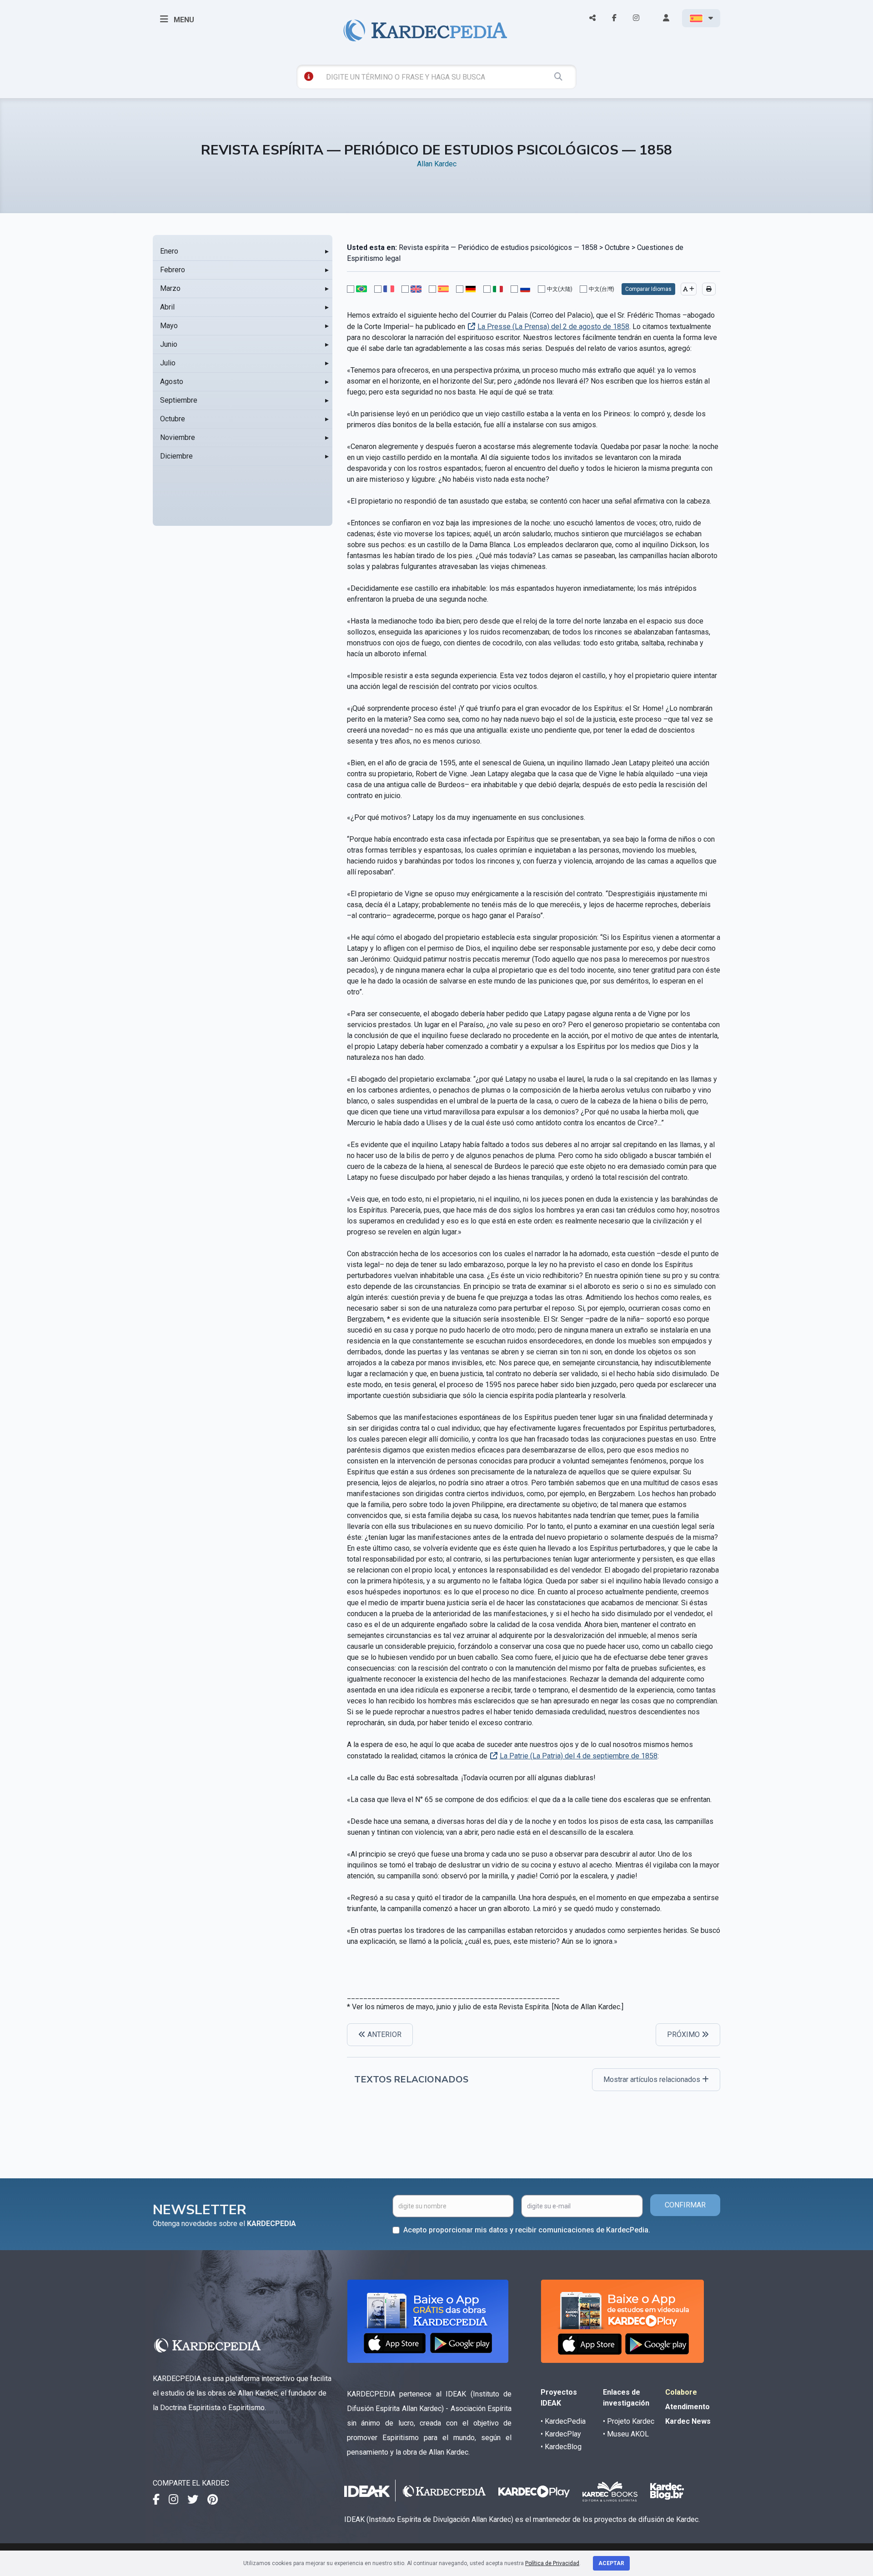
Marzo (170, 288)
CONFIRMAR (685, 2205)
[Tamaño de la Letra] (689, 289)
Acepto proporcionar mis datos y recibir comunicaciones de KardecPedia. (527, 2230)
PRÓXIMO (684, 2034)
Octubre (173, 419)
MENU (183, 20)
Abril (167, 307)
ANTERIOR (384, 2034)
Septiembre (179, 400)
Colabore (681, 2392)
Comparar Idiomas (648, 289)
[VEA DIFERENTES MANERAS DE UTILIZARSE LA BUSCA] (309, 76)
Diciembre (176, 456)
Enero (169, 251)
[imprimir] (709, 289)
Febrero (173, 270)
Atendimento (687, 2407)
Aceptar (611, 2563)
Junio (169, 344)
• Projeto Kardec (629, 2421)
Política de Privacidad (552, 2563)
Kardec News (688, 2421)
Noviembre (178, 437)
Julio (168, 363)
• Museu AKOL (626, 2434)
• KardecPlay (561, 2434)
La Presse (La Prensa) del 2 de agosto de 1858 (553, 327)
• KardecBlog (561, 2447)
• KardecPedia (563, 2421)
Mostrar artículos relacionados (653, 2079)
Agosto (172, 382)
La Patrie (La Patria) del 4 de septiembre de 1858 (579, 1756)
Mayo (169, 326)
